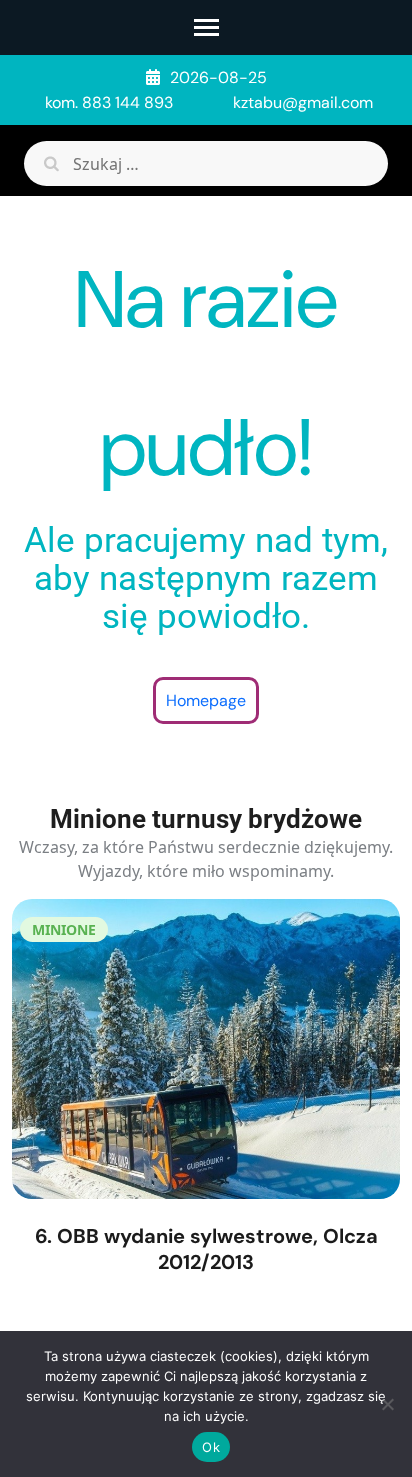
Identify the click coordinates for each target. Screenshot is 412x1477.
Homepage (206, 700)
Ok (211, 1447)
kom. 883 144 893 (109, 102)
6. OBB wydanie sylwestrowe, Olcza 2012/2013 (206, 1249)
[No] (387, 1404)
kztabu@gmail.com (303, 102)
